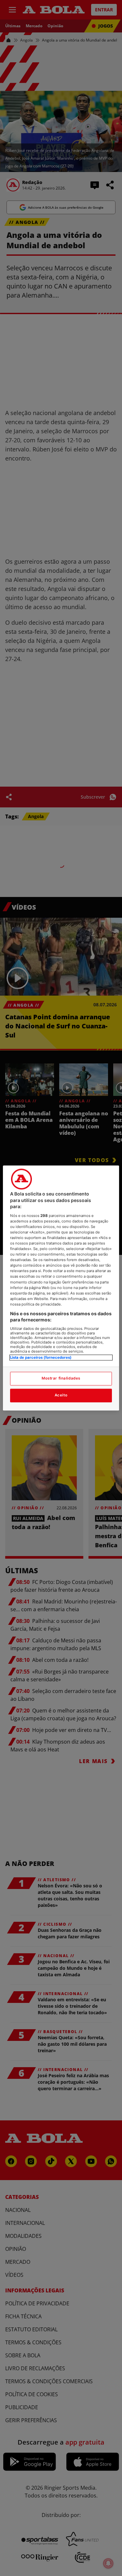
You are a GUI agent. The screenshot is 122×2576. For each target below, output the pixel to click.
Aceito (61, 1395)
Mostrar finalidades (61, 1379)
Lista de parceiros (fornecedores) (41, 1357)
